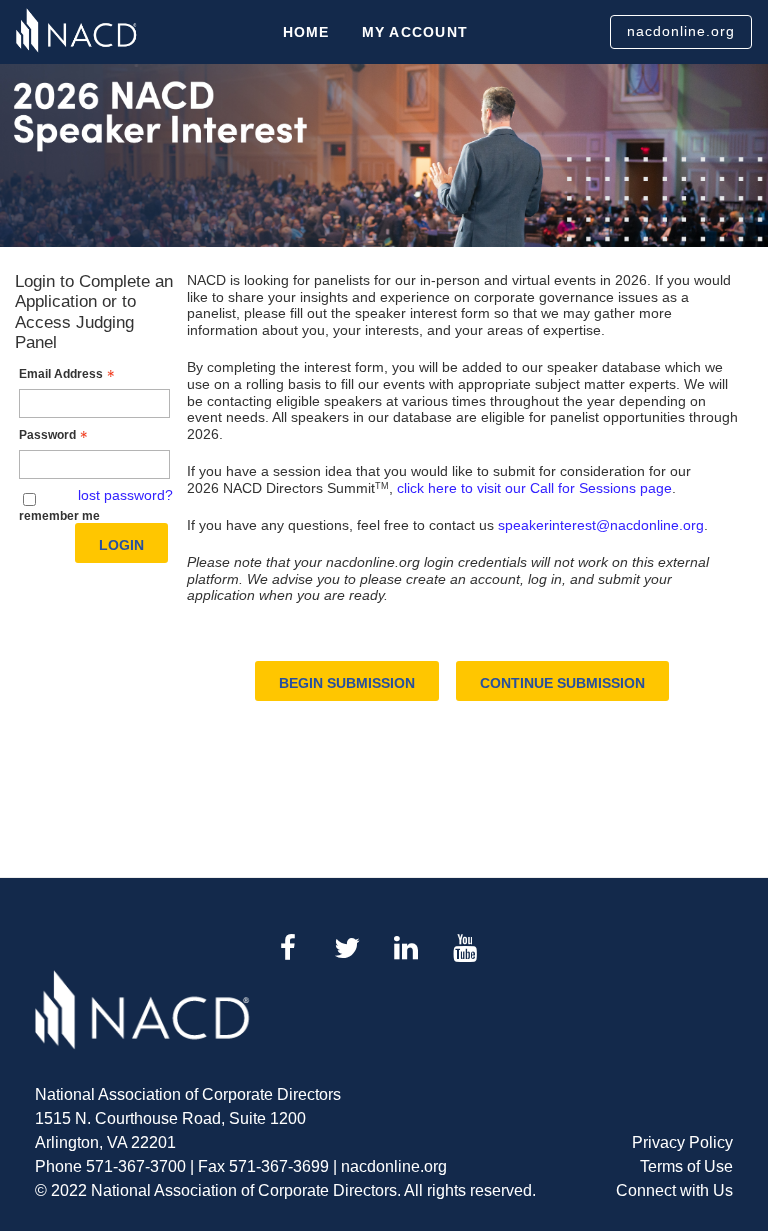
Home (306, 32)
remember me (59, 516)
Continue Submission (562, 683)
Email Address (61, 374)
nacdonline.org (681, 31)
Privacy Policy (682, 1142)
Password (47, 435)
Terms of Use (686, 1166)
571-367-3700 (136, 1166)
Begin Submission (347, 683)
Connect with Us (674, 1190)
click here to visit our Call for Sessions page (534, 488)
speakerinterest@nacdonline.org (601, 525)
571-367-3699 (279, 1166)
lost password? (125, 495)
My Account (415, 32)
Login (121, 545)
